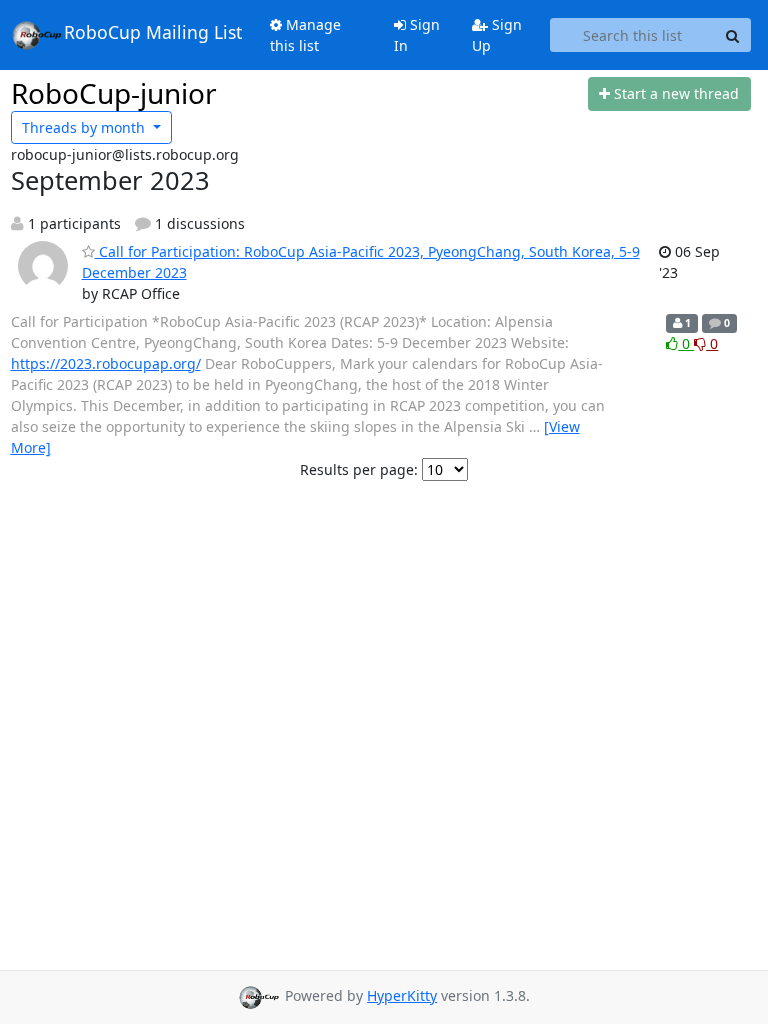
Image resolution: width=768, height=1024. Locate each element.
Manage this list (305, 35)
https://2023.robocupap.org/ (106, 363)
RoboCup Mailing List (153, 33)
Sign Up (497, 35)
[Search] (733, 35)
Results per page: (359, 469)
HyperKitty (402, 995)
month (85, 127)
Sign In (417, 35)
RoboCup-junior (114, 93)
